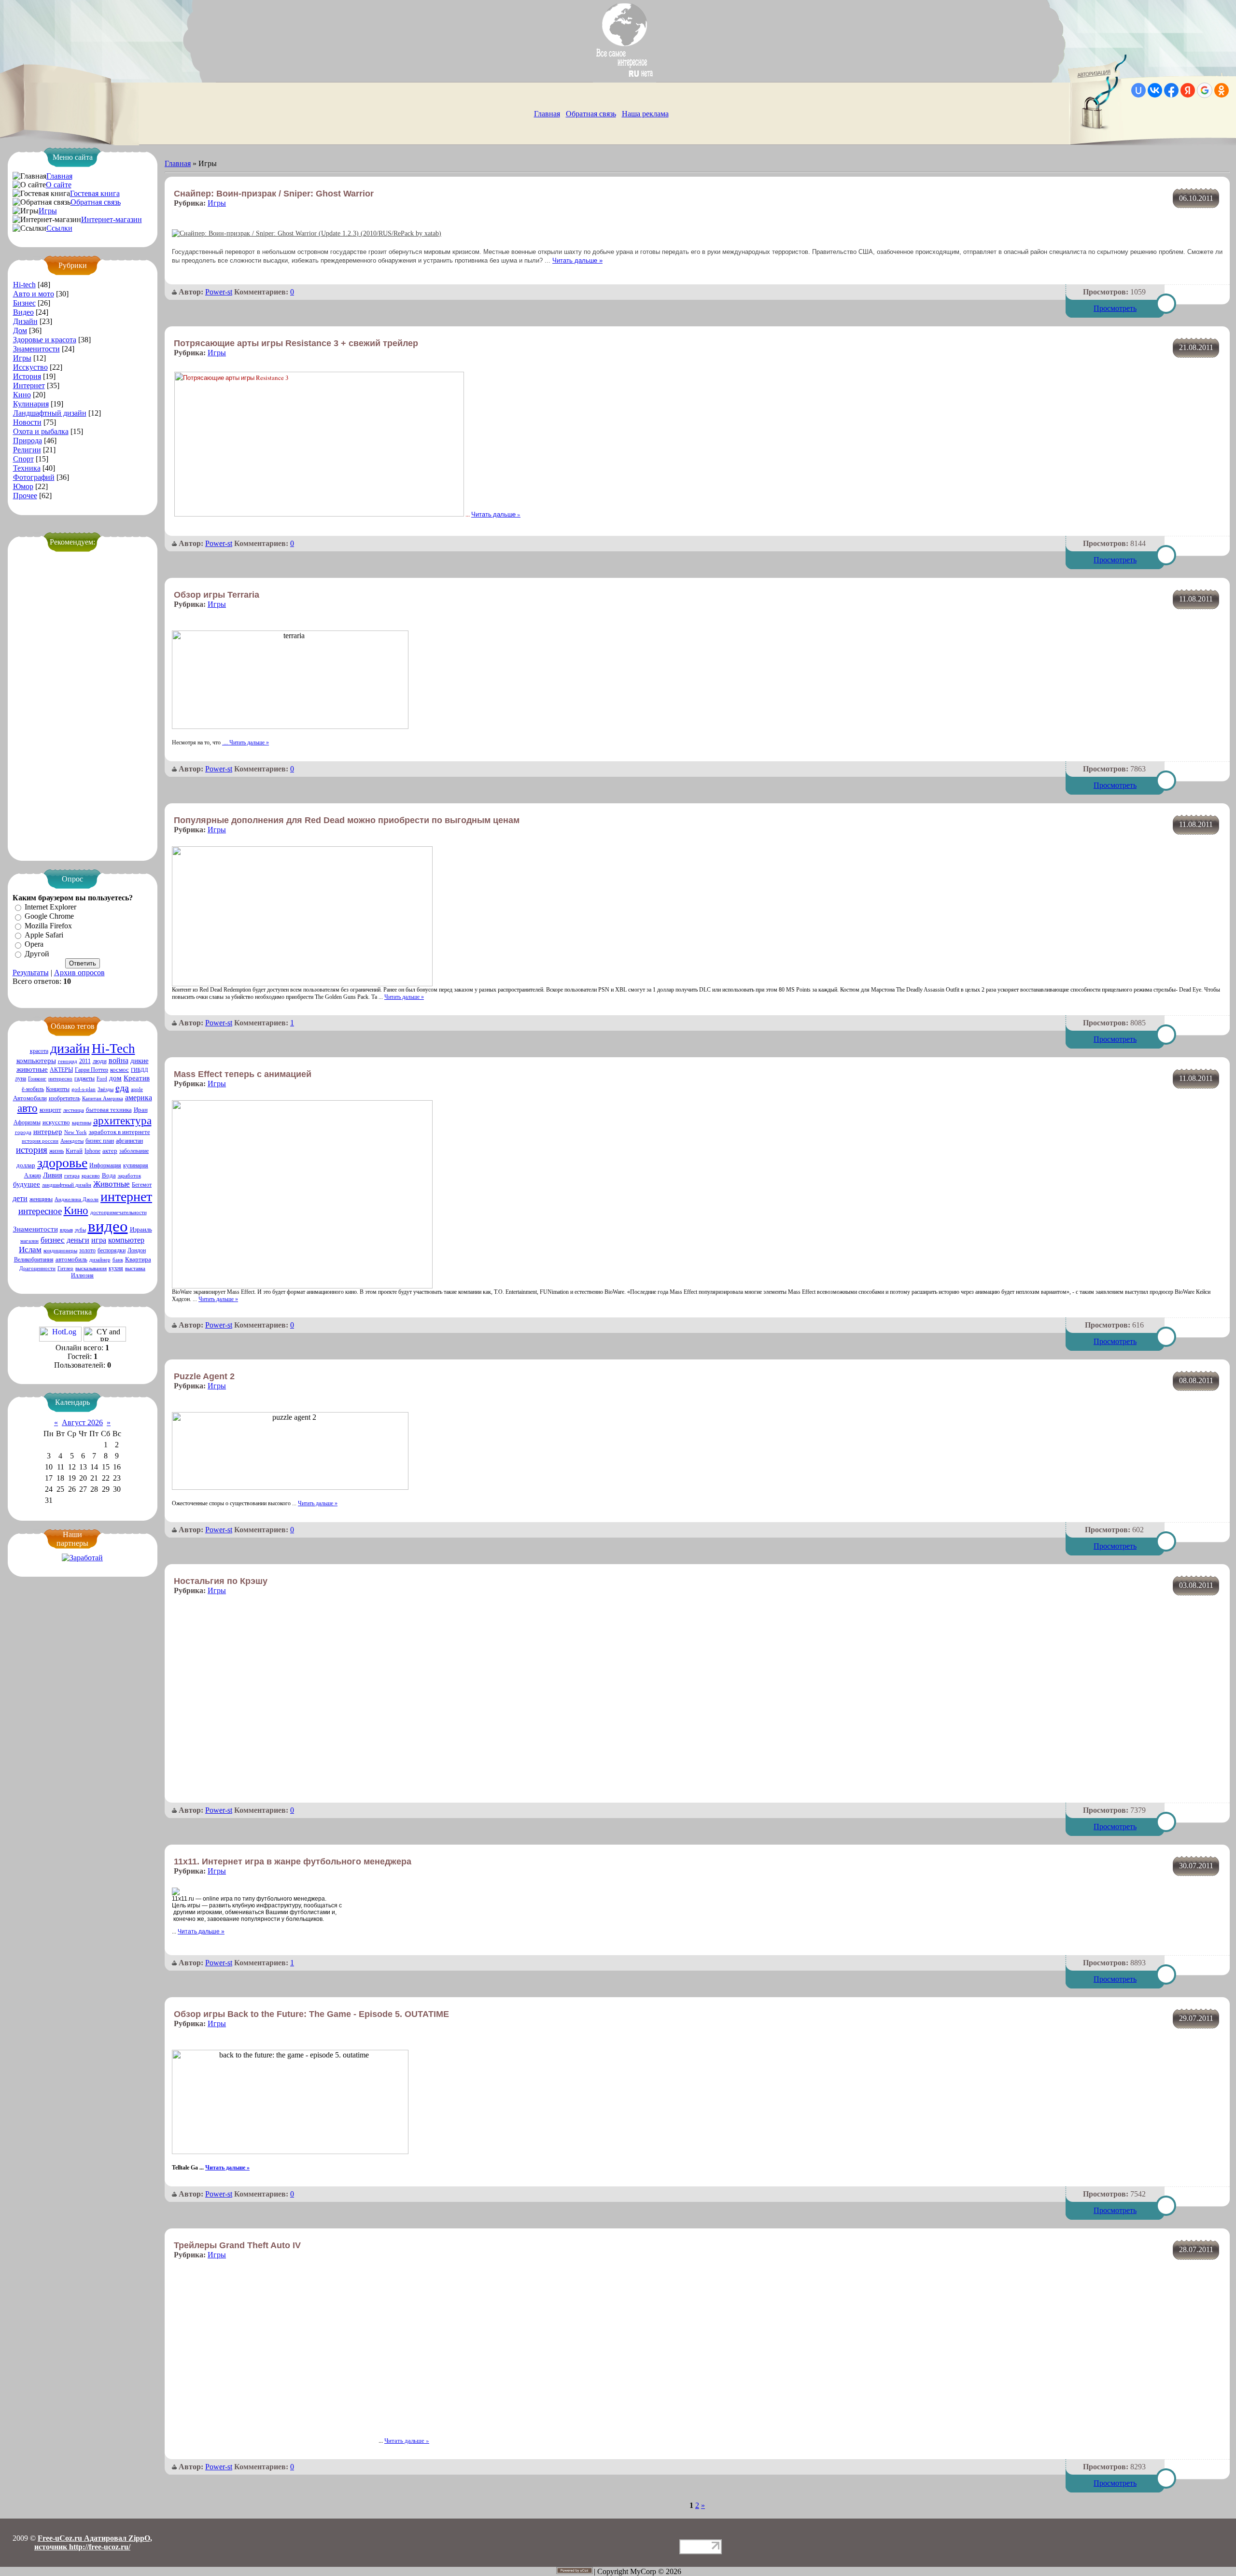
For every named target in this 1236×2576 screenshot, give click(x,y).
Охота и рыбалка (41, 431)
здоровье (62, 1163)
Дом (20, 330)
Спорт (23, 459)
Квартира (138, 1259)
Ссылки (59, 228)
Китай (74, 1151)
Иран (141, 1110)
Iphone (92, 1151)
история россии (40, 1141)
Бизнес (24, 303)
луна (21, 1078)
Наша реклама (645, 114)
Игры (48, 211)
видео (108, 1226)
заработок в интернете (119, 1132)
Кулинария (31, 404)
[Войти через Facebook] (1171, 90)
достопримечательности (119, 1212)
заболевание (134, 1151)
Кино (22, 395)
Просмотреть (1115, 308)
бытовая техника (109, 1110)
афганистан (129, 1141)
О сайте (59, 185)
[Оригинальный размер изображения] (307, 233)
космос (119, 1070)
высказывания (91, 1268)
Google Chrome (49, 917)
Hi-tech (24, 285)
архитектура (122, 1121)
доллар (26, 1165)
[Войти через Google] (1205, 90)
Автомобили (30, 1098)
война (119, 1060)
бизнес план (100, 1141)
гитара (72, 1176)
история (32, 1150)
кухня (116, 1268)
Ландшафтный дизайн (50, 413)
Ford (102, 1079)
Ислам (30, 1250)
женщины (41, 1199)
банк (118, 1260)
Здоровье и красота (45, 340)
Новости (27, 422)
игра (99, 1240)
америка (139, 1098)
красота (39, 1051)
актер (110, 1151)
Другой (37, 954)
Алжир (33, 1176)
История (27, 376)
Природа (28, 441)
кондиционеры (60, 1251)
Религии (27, 450)
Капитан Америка (103, 1099)
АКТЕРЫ (61, 1070)
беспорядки (112, 1250)
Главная (547, 114)
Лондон (137, 1250)
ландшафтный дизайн (67, 1185)
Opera (34, 945)
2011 (85, 1061)
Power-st (219, 292)
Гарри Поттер (91, 1070)
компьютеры (36, 1061)
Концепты (58, 1089)
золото (87, 1250)
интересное (40, 1211)
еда (122, 1088)
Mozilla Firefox (48, 926)
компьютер (126, 1240)
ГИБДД (140, 1070)
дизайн (70, 1048)
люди (100, 1061)
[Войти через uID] (1138, 90)
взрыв (66, 1230)
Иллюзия (82, 1275)
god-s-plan (84, 1089)
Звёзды (105, 1089)
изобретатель (64, 1098)
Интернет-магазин (112, 219)
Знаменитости (36, 349)
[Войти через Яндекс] (1188, 90)
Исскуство (30, 367)
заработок (129, 1176)
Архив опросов (79, 973)
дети (20, 1198)
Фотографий (34, 477)
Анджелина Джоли (77, 1199)
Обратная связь (591, 114)
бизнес (53, 1240)
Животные (112, 1184)
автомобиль (71, 1259)
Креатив (137, 1078)
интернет (126, 1197)
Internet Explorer (50, 907)
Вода (109, 1175)
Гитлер (65, 1268)
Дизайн (25, 321)
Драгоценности (37, 1268)
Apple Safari (44, 935)
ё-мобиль (33, 1089)
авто (28, 1108)
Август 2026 (82, 1422)
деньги (78, 1240)
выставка (135, 1268)
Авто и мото (34, 294)
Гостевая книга (95, 193)
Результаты (31, 973)
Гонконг (37, 1079)
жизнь (56, 1151)
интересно (60, 1079)
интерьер (48, 1132)
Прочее (25, 496)
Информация (105, 1165)
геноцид (68, 1061)
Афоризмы (27, 1122)
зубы (80, 1230)
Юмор (23, 486)
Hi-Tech (113, 1049)
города (23, 1132)
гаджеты (84, 1078)
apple (137, 1089)
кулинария (136, 1165)
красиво (91, 1176)
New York (76, 1132)
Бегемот (142, 1185)
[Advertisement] (83, 701)
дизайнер (100, 1260)
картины (82, 1123)
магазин (29, 1241)
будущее (27, 1184)
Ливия (53, 1175)
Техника (27, 468)
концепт (50, 1110)
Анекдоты (72, 1141)
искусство (56, 1122)
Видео (23, 312)
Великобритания (34, 1260)
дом (115, 1078)
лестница (74, 1110)
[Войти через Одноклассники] (1222, 90)
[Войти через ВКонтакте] (1155, 90)
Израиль (141, 1229)
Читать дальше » (577, 260)
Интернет (29, 385)
